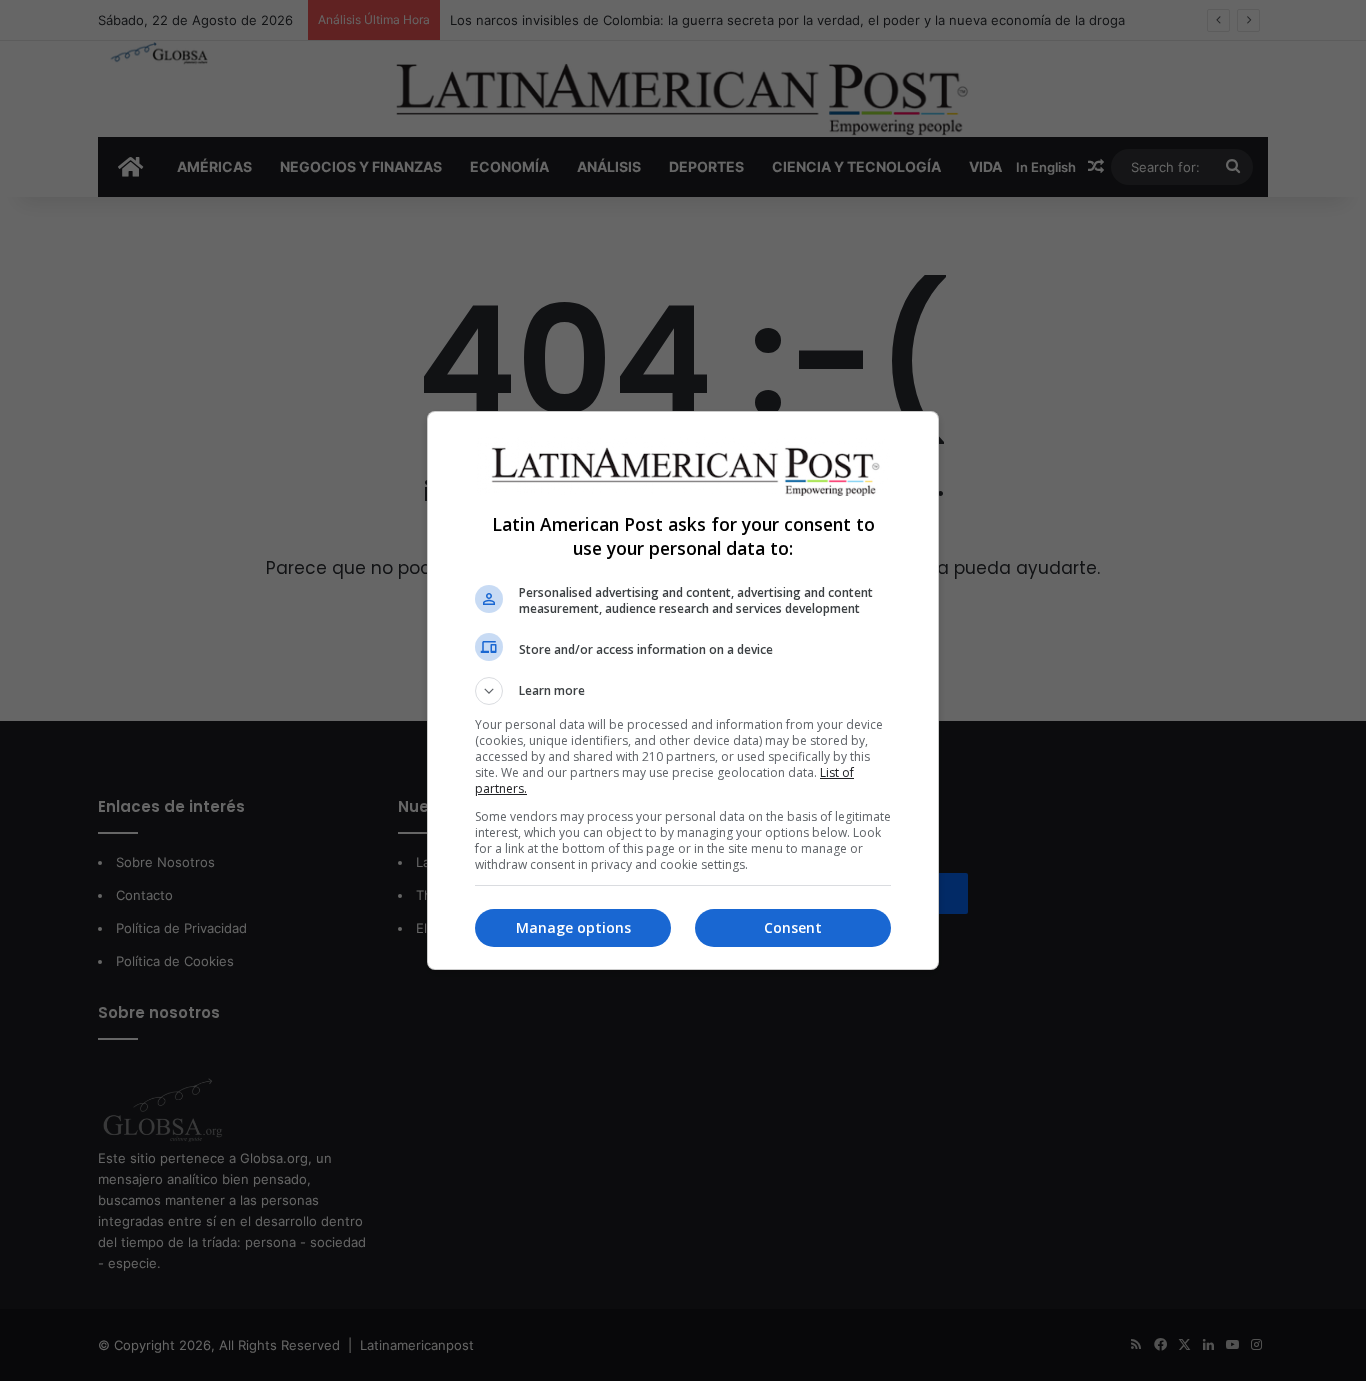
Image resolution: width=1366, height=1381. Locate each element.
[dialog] (683, 690)
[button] (683, 691)
